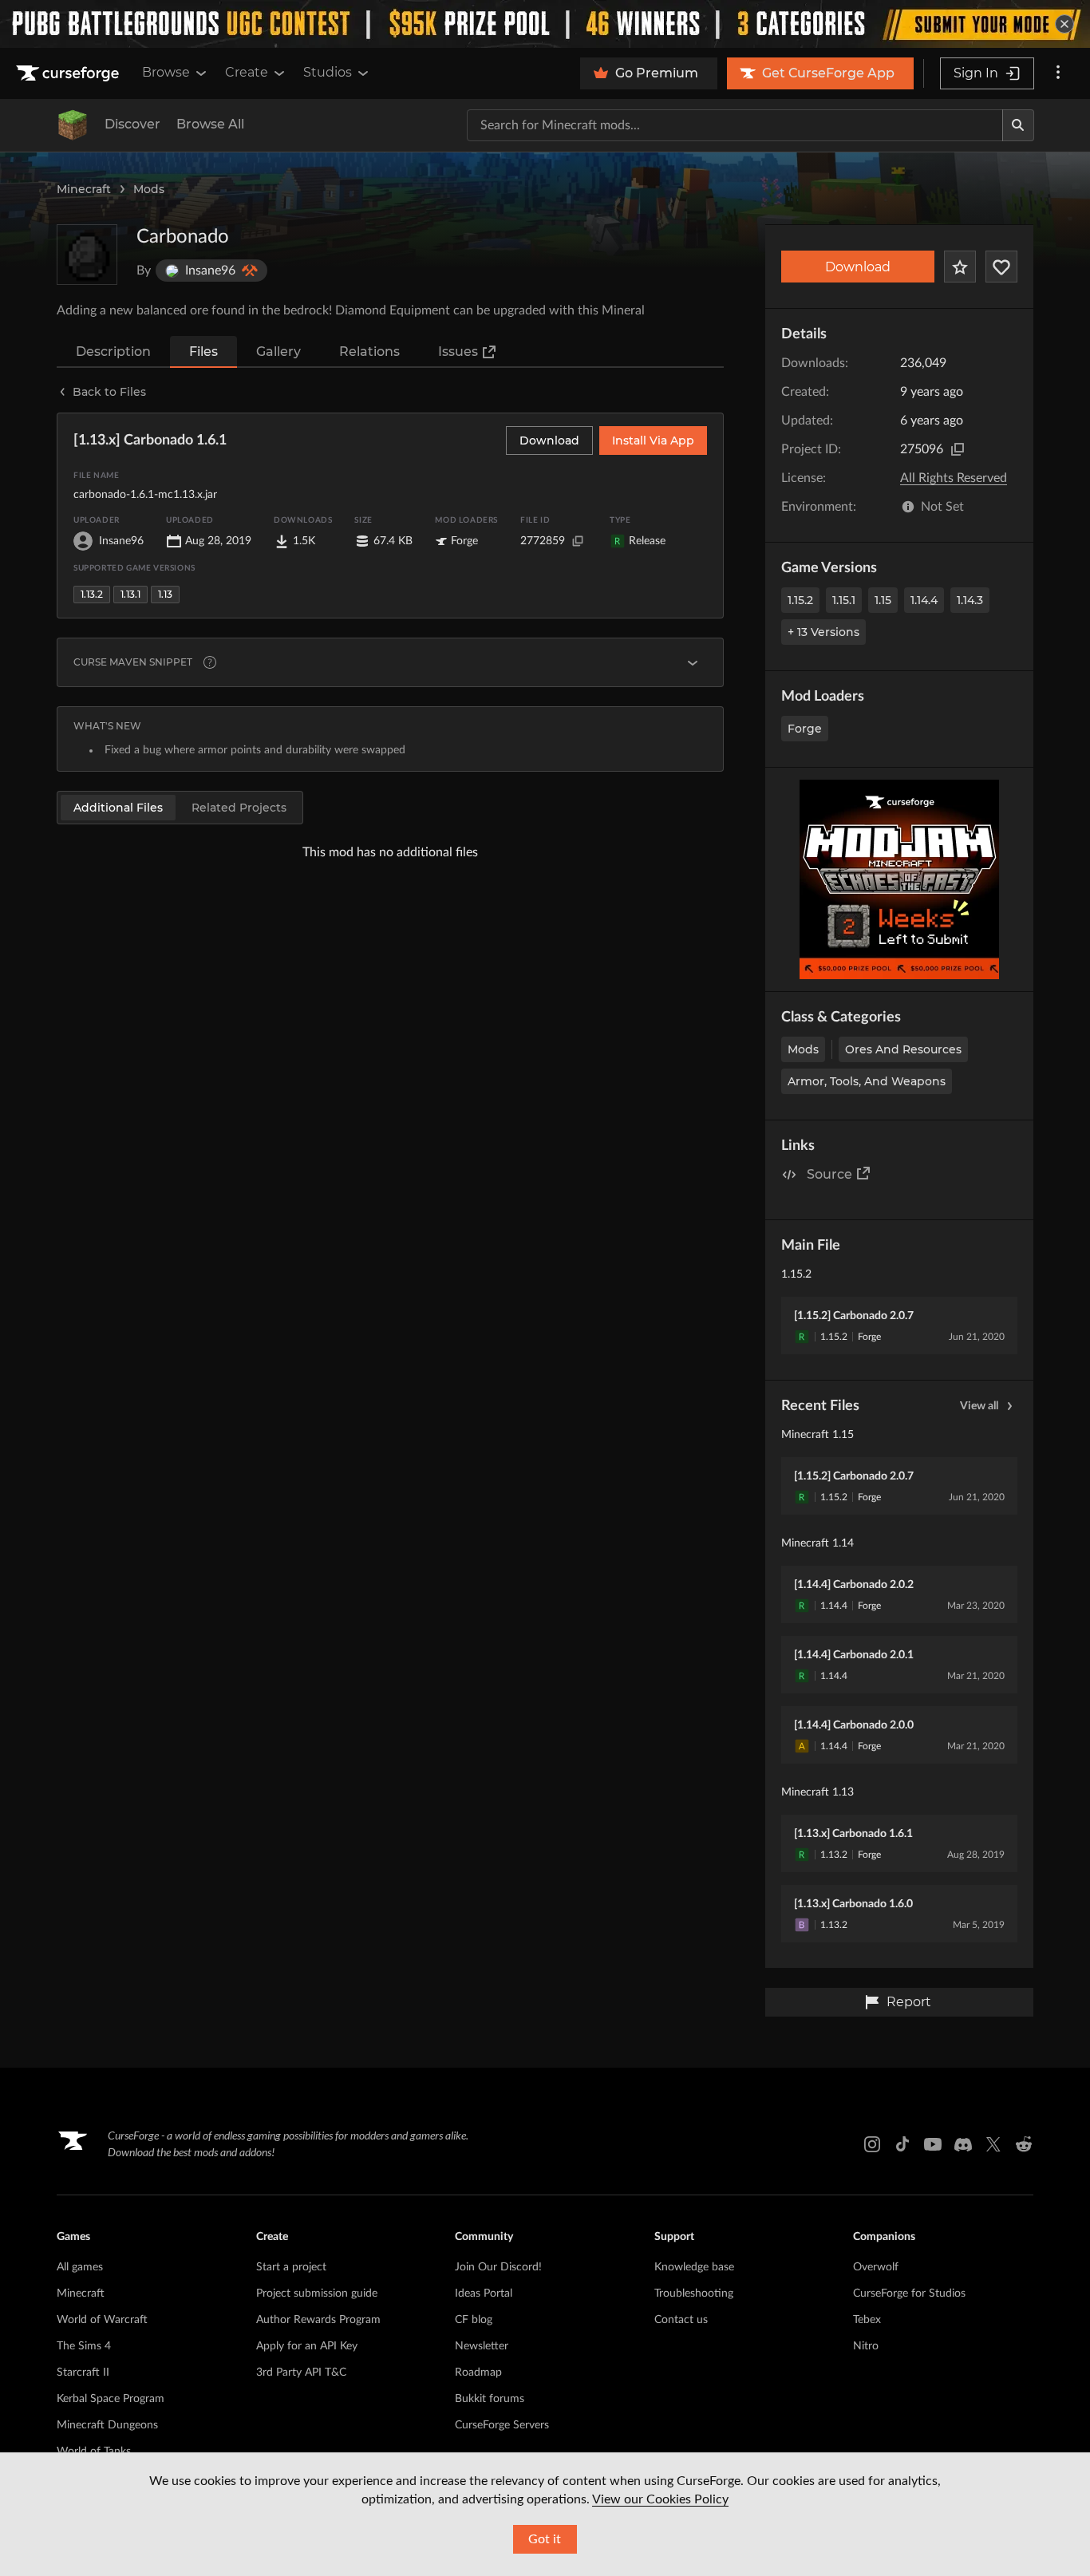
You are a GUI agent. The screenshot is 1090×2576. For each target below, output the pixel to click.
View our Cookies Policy (660, 2499)
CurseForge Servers (502, 2425)
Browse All (210, 124)
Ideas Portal (484, 2294)
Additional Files (118, 808)
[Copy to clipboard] (958, 449)
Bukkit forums (490, 2399)
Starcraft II (83, 2373)
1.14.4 (924, 600)
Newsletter (482, 2346)
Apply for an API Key (307, 2346)
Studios (328, 72)
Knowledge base (694, 2267)
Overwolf (876, 2267)
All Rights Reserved (954, 478)
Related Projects (239, 808)
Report (909, 2002)
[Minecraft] (73, 125)
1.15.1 (844, 600)
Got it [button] (545, 2539)
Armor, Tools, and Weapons (867, 1081)
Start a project (291, 2267)
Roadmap (478, 2373)
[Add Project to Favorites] (960, 267)
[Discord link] (963, 2144)
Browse (166, 72)
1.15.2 (800, 600)
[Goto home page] (69, 73)
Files (203, 352)
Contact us (681, 2320)
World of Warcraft (102, 2320)
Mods (149, 189)
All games (80, 2267)
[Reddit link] (1024, 2144)
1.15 (883, 600)
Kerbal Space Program (111, 2399)
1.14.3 (970, 600)
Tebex (867, 2320)
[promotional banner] (545, 24)
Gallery (278, 352)
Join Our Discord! (498, 2267)
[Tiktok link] (902, 2144)
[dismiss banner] (1064, 24)
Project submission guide (317, 2294)
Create (247, 72)
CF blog (474, 2320)
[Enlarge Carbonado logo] (87, 255)
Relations (369, 352)
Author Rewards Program (318, 2320)
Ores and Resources (903, 1049)
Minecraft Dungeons (107, 2425)
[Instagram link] (872, 2144)
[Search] (1018, 125)
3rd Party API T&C (301, 2373)
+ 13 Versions (823, 632)
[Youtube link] (933, 2144)
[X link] (993, 2144)
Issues (458, 352)
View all (979, 1406)
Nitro (866, 2346)
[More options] (1058, 73)
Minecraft (84, 189)
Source (829, 1174)
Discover (132, 124)
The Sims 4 (84, 2346)
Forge (805, 729)
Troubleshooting (694, 2294)
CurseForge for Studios (909, 2294)
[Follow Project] (1001, 267)
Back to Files (109, 392)
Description (113, 352)
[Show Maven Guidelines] (693, 662)
